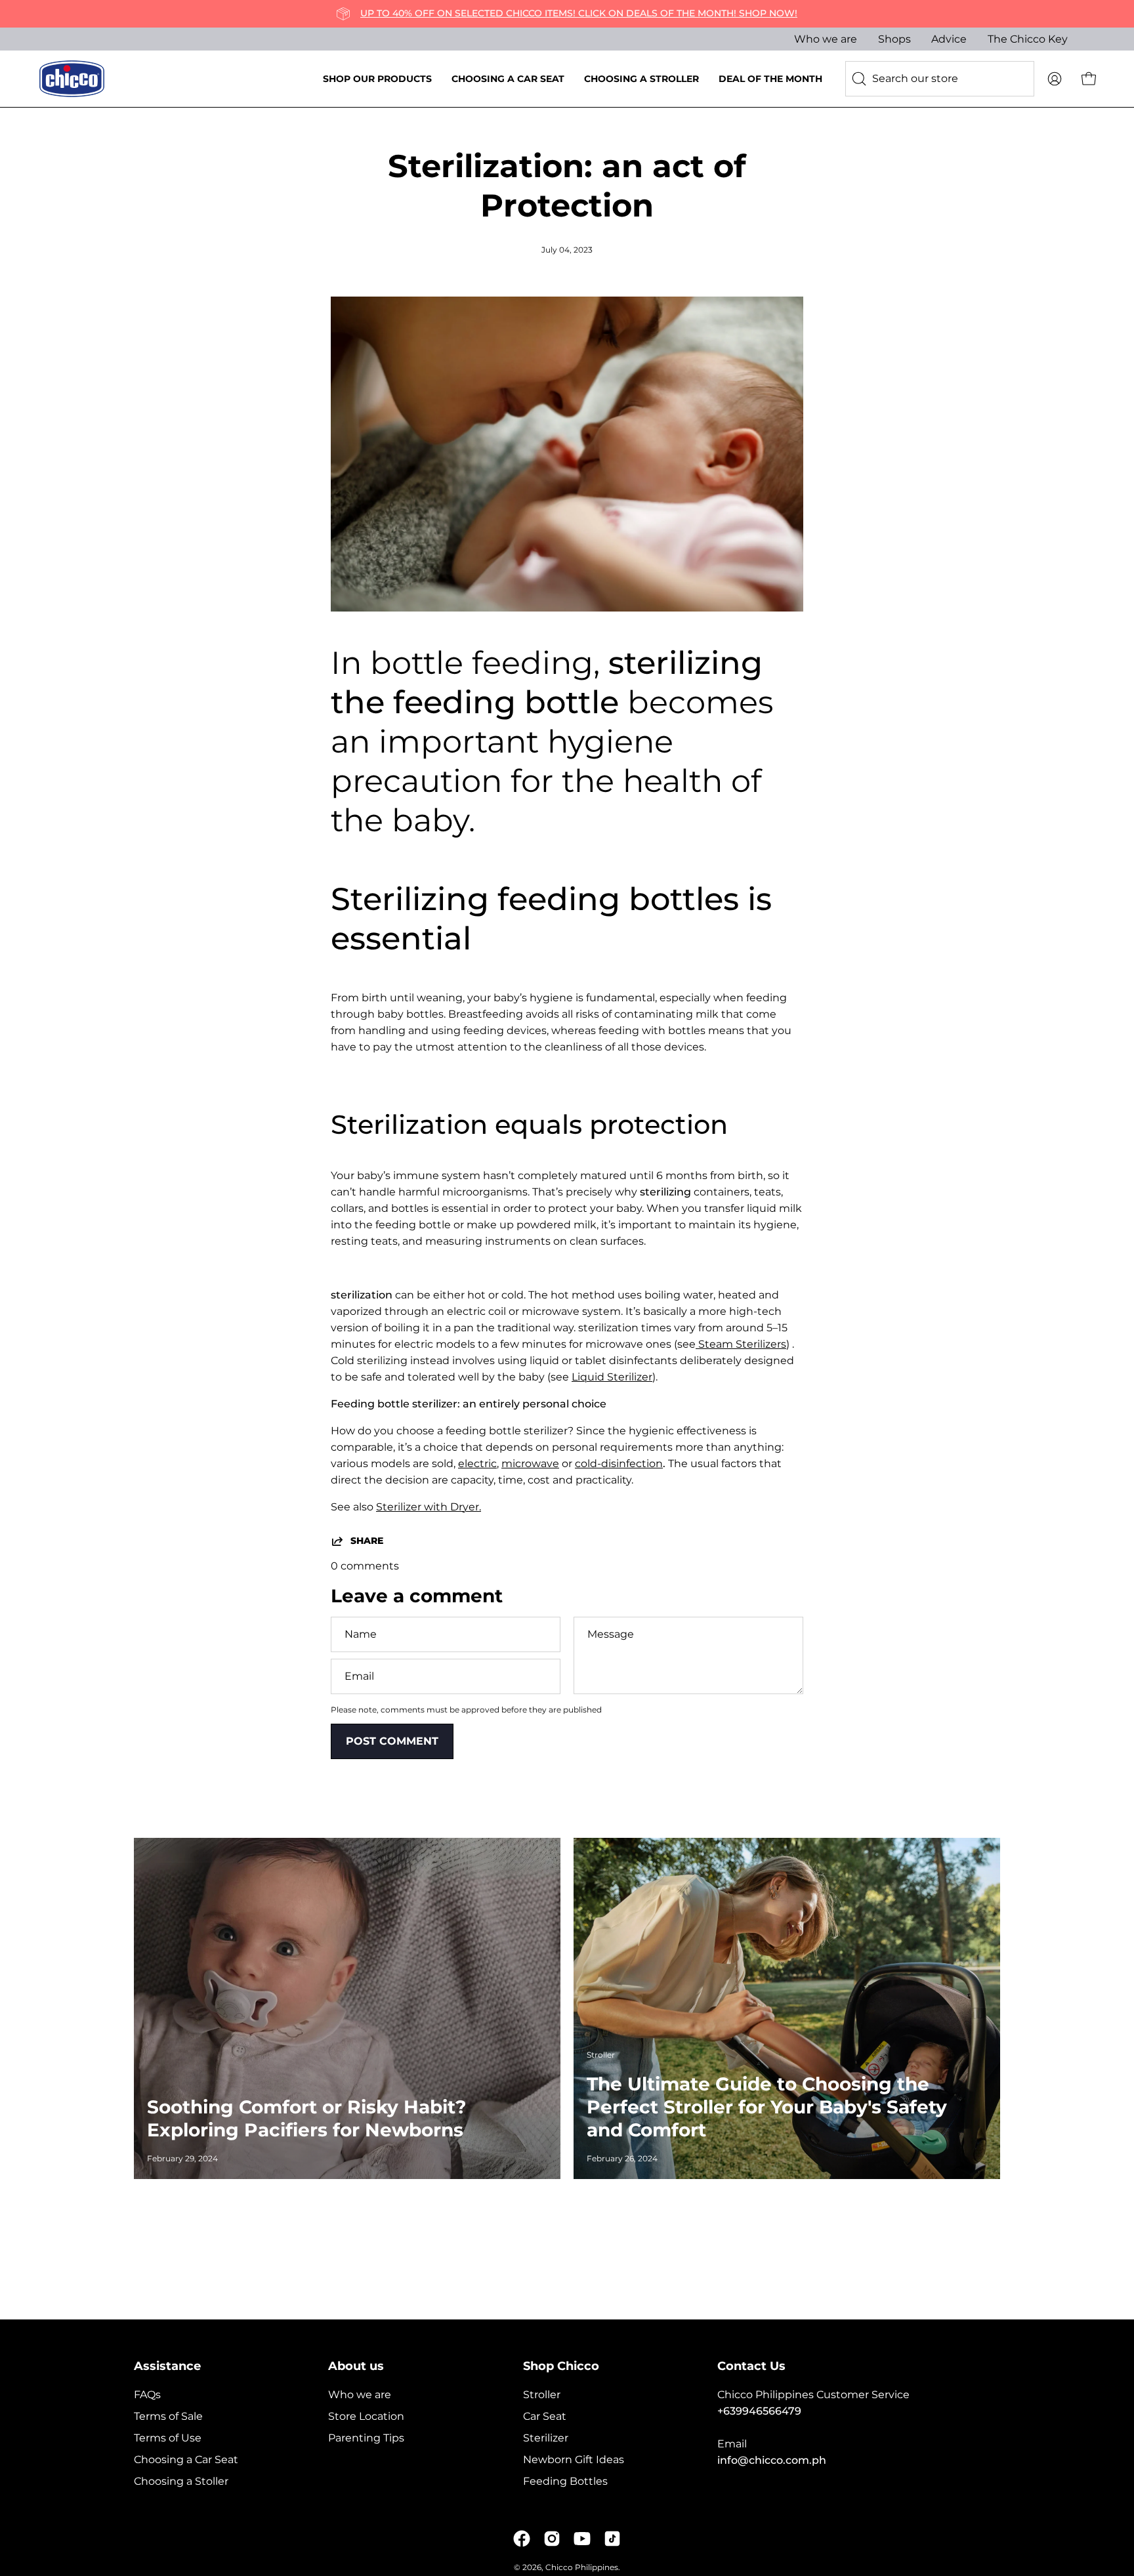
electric (477, 1464)
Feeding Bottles (565, 2481)
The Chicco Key (1028, 39)
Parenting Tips (366, 2438)
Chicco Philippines (582, 2567)
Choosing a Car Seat (186, 2460)
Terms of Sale (168, 2416)
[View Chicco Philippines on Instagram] (552, 2539)
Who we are (826, 39)
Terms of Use (168, 2438)
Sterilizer (546, 2438)
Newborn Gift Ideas (574, 2460)
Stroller (542, 2395)
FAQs (147, 2395)
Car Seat (545, 2416)
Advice (949, 39)
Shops (894, 39)
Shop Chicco (561, 2366)
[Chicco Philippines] (72, 79)
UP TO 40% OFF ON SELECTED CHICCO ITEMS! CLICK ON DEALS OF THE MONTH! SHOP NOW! (579, 13)
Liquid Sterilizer (612, 1377)
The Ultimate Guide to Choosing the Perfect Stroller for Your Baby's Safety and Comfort (767, 2107)
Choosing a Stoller (181, 2481)
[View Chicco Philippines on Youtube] (582, 2539)
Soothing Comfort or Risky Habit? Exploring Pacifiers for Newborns (306, 2118)
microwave (530, 1464)
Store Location (366, 2416)
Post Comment (392, 1741)
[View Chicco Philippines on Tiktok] (612, 2539)
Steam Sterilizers (741, 1344)
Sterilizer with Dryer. (429, 1507)
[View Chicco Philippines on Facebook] (522, 2539)
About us (356, 2366)
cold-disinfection (619, 1464)
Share (367, 1541)
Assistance (167, 2366)
